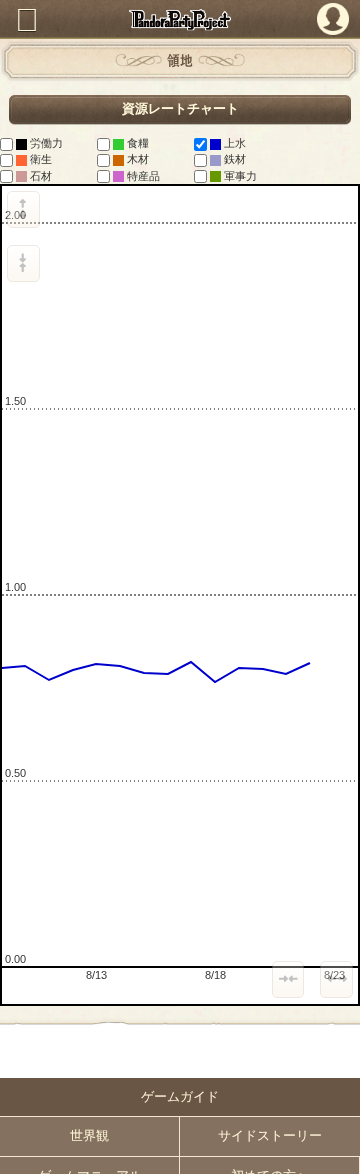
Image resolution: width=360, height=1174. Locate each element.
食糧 (136, 143)
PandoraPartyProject (179, 19)
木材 (136, 159)
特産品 (142, 176)
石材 (39, 176)
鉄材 (233, 159)
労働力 (45, 143)
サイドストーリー (270, 1136)
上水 (233, 143)
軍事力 (239, 176)
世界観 (89, 1136)
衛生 (39, 159)
